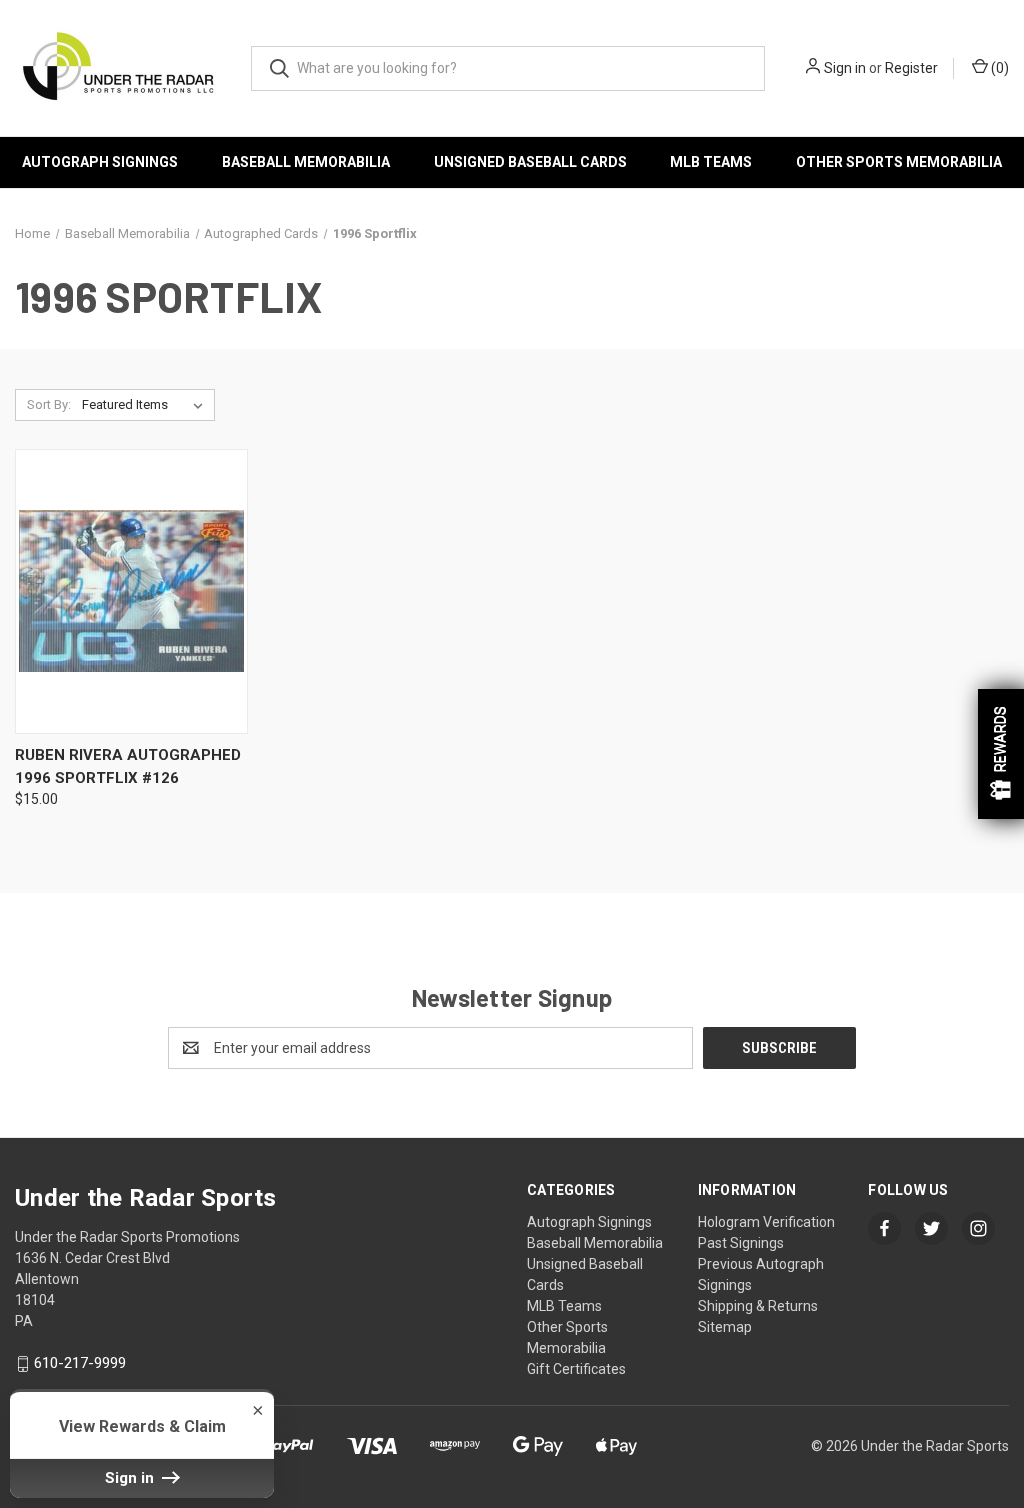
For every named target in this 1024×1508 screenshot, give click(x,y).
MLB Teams (711, 162)
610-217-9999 (80, 1363)
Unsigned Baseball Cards (530, 162)
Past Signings (741, 1243)
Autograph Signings (100, 162)
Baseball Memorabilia (306, 162)
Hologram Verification (766, 1222)
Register (911, 68)
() (998, 68)
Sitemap (725, 1327)
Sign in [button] (131, 1478)
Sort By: (49, 404)
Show (1001, 754)
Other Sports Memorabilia (899, 162)
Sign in (845, 68)
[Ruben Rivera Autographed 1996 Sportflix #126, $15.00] (131, 591)
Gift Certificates (576, 1369)
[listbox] (146, 405)
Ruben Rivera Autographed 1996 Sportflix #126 (128, 766)
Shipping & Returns (758, 1306)
